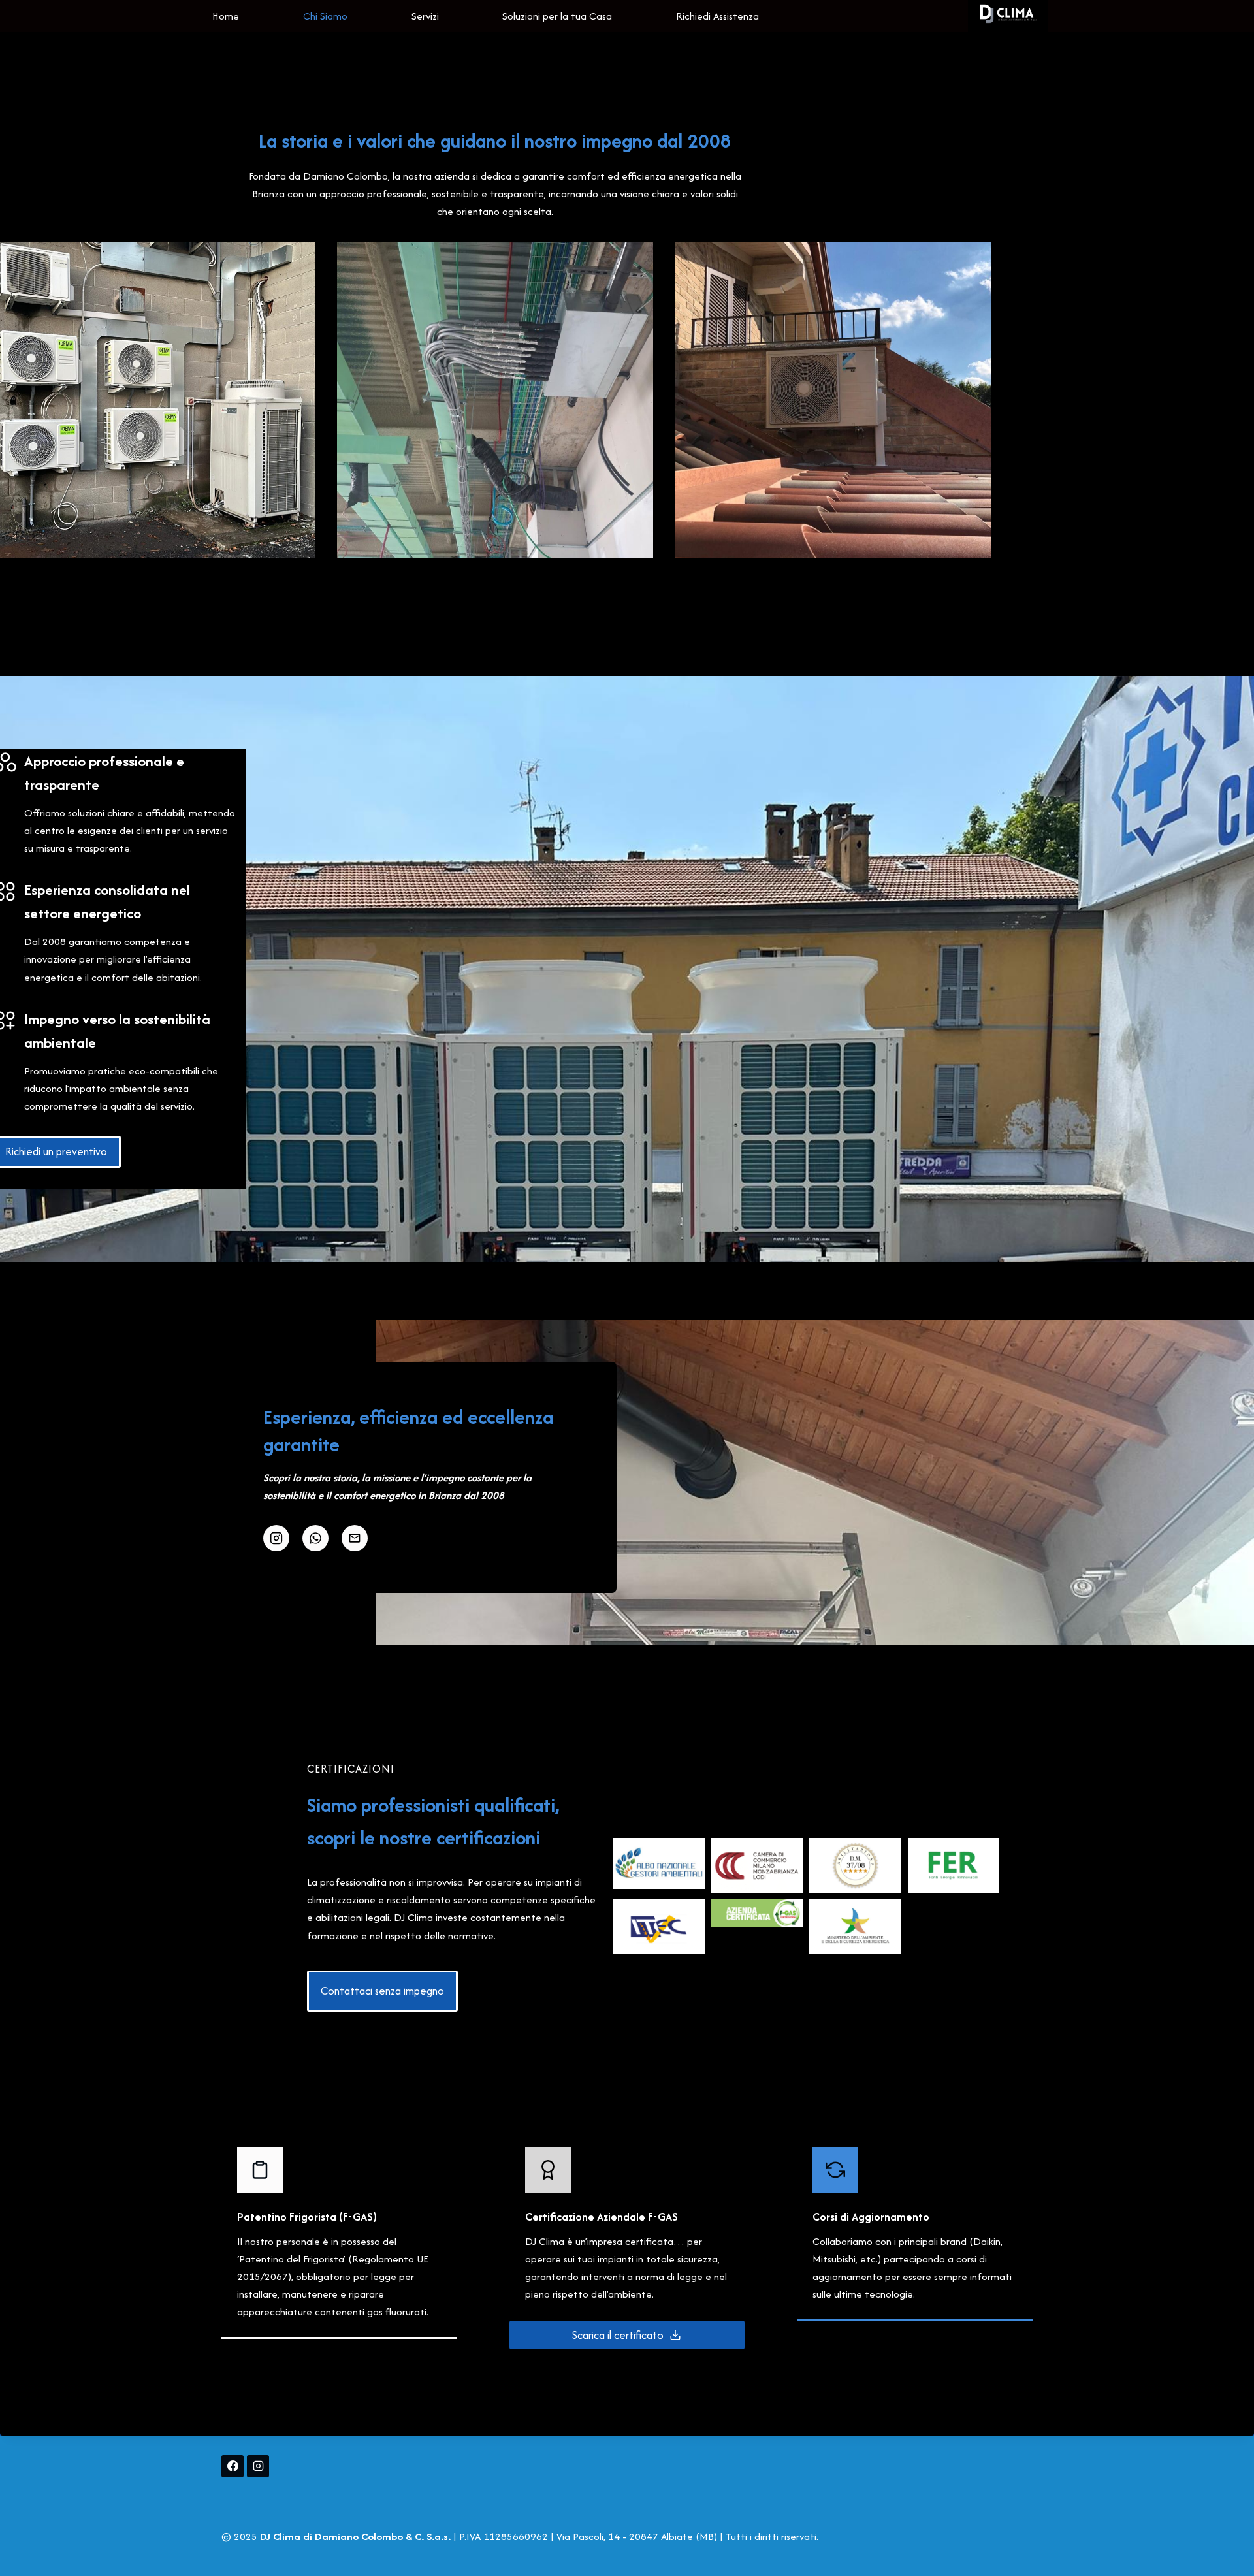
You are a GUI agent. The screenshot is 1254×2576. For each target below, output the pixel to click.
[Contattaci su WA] (315, 1538)
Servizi (425, 16)
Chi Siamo (325, 16)
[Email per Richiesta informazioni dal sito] (355, 1538)
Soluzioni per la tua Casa (557, 16)
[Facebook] (233, 2466)
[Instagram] (258, 2466)
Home (226, 16)
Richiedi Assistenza (717, 16)
